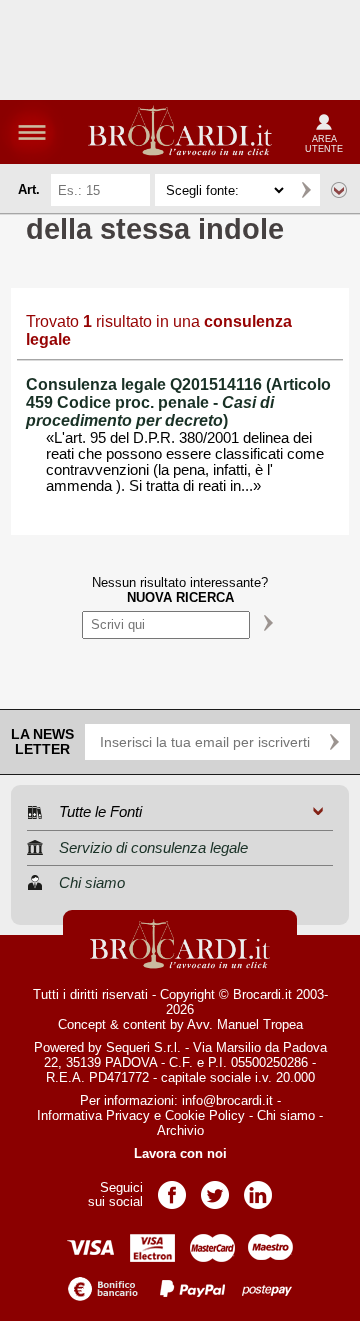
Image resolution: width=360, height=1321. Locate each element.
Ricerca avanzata (339, 190)
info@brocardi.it (227, 1100)
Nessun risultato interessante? (180, 590)
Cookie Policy (205, 1115)
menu (32, 132)
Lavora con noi (180, 1153)
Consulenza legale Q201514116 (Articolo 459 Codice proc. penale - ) (178, 402)
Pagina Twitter (215, 1188)
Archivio (180, 1130)
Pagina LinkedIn (258, 1188)
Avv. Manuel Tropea (245, 1024)
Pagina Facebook (172, 1188)
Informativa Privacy (93, 1115)
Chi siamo (286, 1115)
